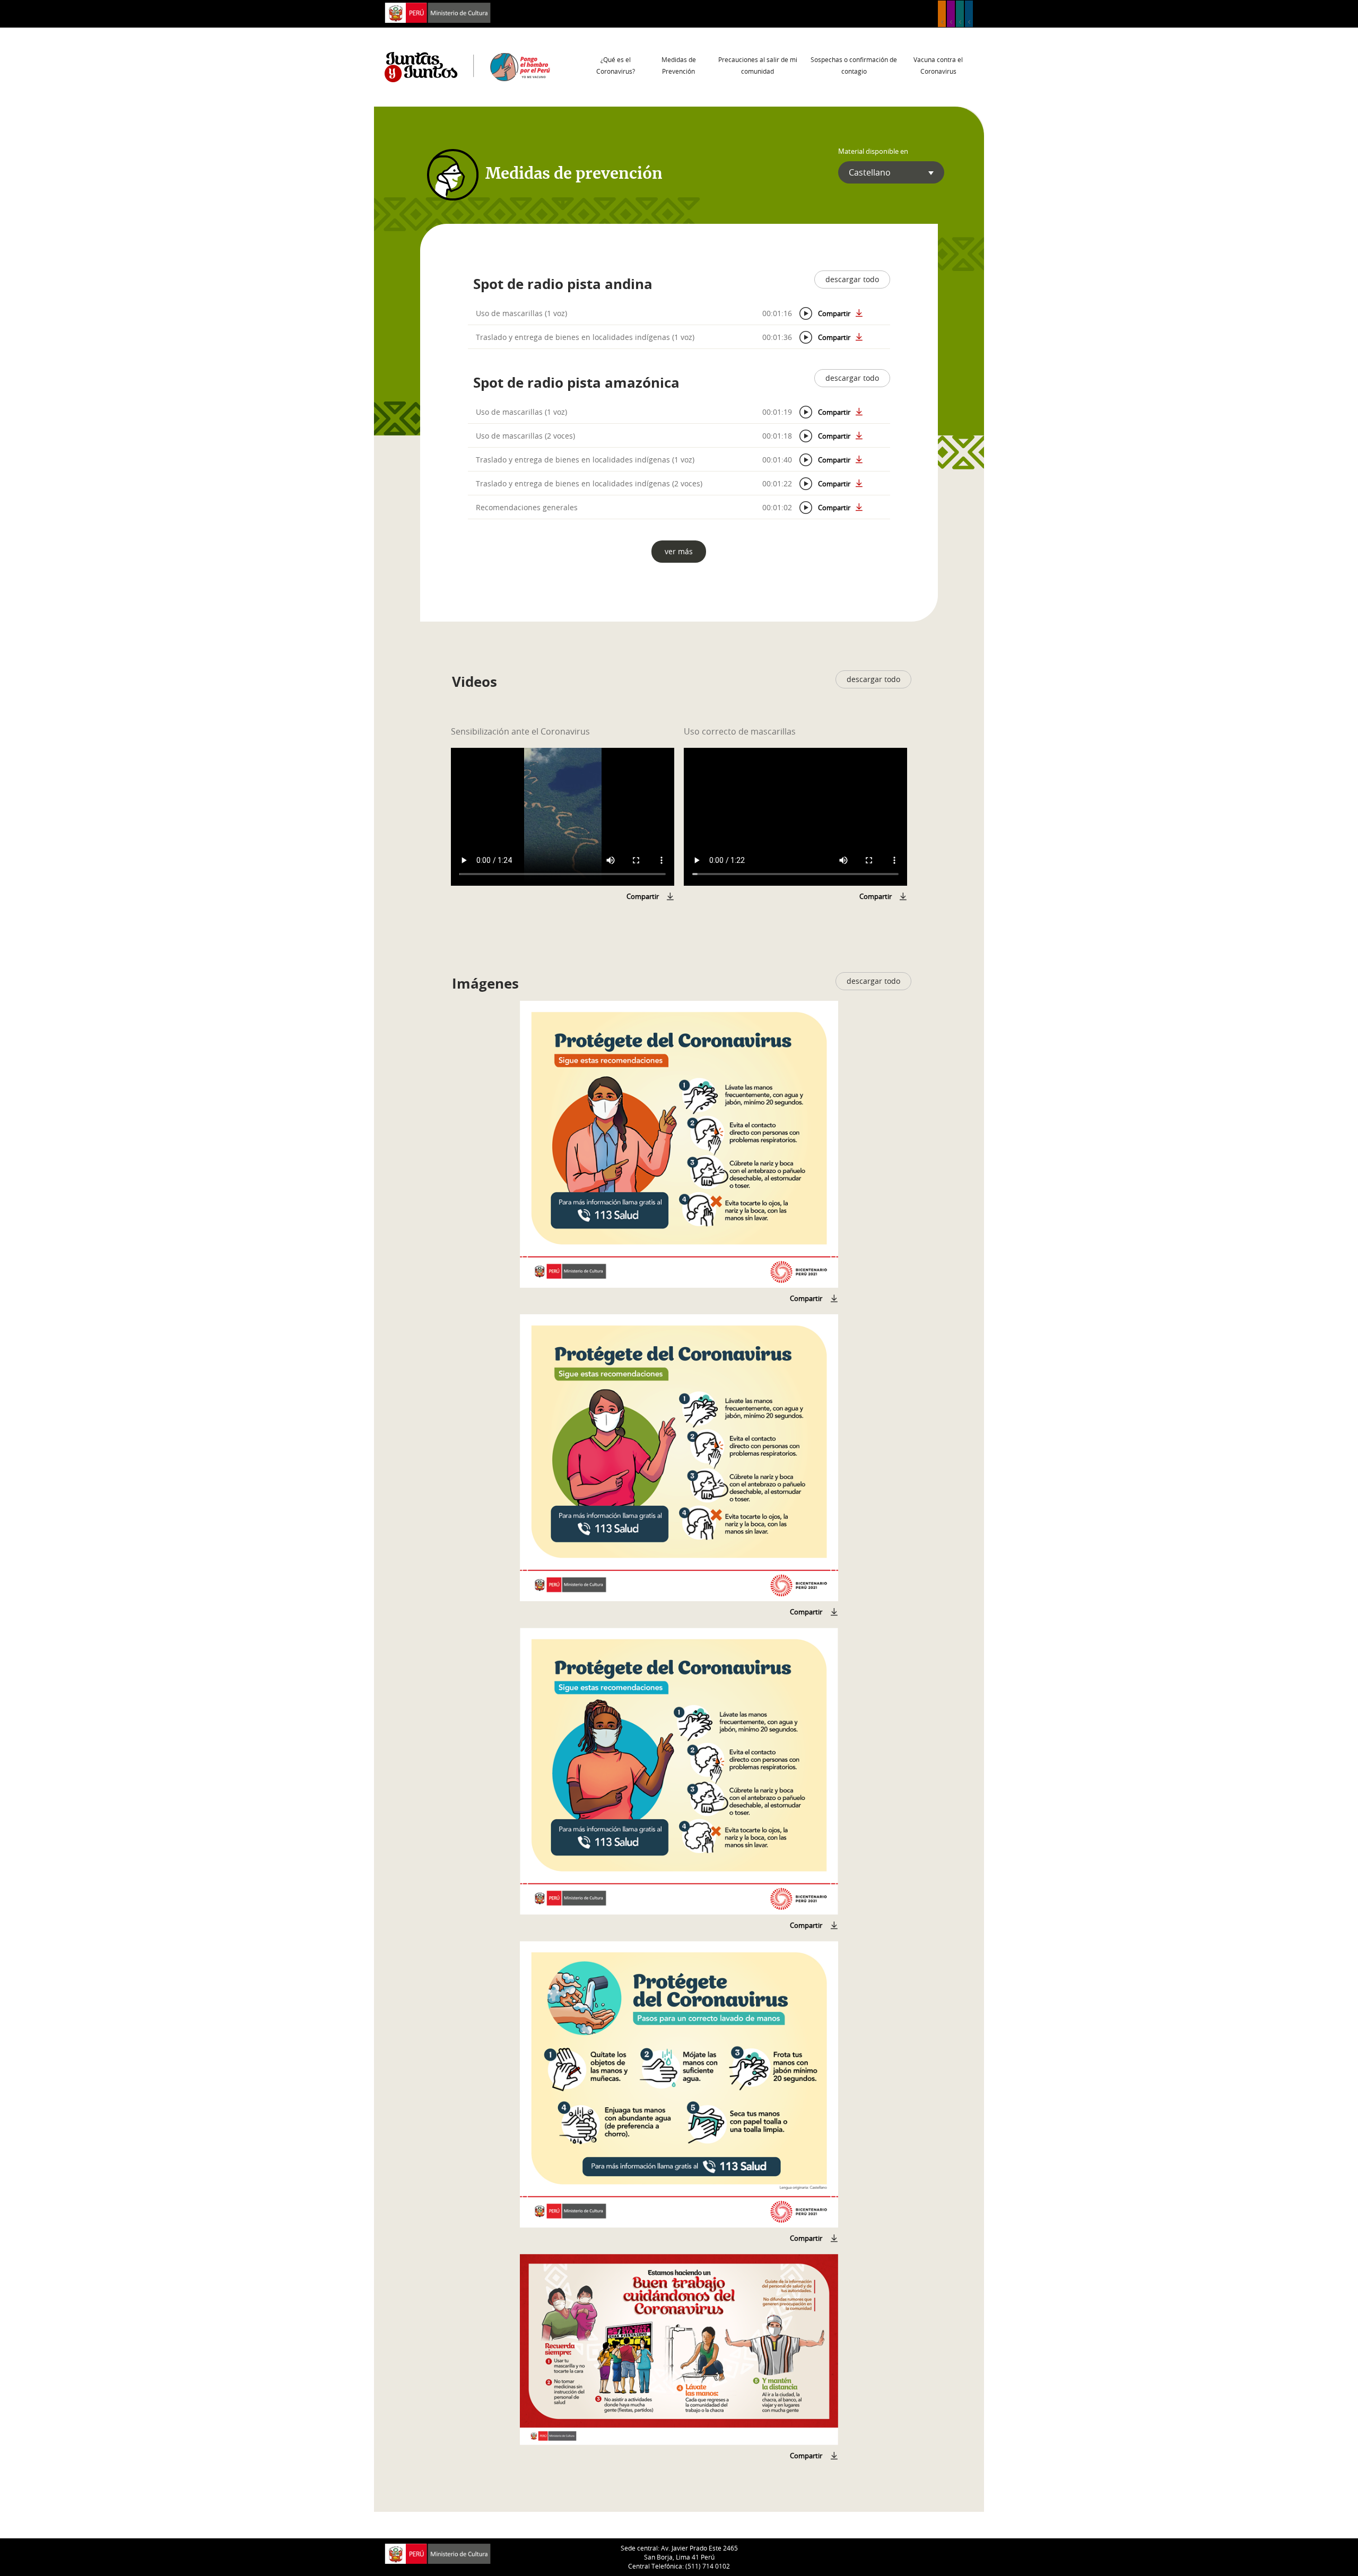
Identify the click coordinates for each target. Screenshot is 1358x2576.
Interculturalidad (960, 14)
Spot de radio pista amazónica (576, 382)
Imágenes (485, 983)
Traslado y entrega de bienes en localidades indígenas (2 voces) (589, 483)
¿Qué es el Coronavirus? (616, 65)
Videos (475, 682)
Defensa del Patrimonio (969, 14)
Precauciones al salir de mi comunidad (758, 65)
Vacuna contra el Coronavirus (938, 65)
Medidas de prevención (574, 174)
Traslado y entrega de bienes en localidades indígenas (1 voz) (585, 337)
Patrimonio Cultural (942, 14)
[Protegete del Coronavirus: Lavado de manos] (679, 2084)
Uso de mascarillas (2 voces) (525, 436)
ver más (679, 551)
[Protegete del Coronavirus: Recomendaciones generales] (679, 1144)
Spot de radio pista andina (563, 284)
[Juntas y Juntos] (467, 66)
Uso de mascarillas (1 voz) (521, 313)
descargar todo (852, 279)
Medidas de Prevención (679, 65)
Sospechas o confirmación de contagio (854, 65)
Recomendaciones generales (527, 507)
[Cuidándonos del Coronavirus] (679, 2350)
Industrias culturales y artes (951, 14)
